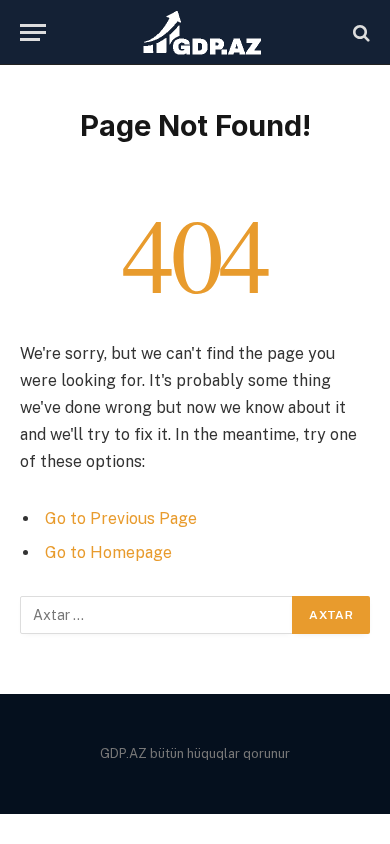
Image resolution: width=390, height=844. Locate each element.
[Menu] (33, 32)
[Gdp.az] (205, 32)
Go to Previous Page (121, 518)
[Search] (359, 32)
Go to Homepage (108, 552)
